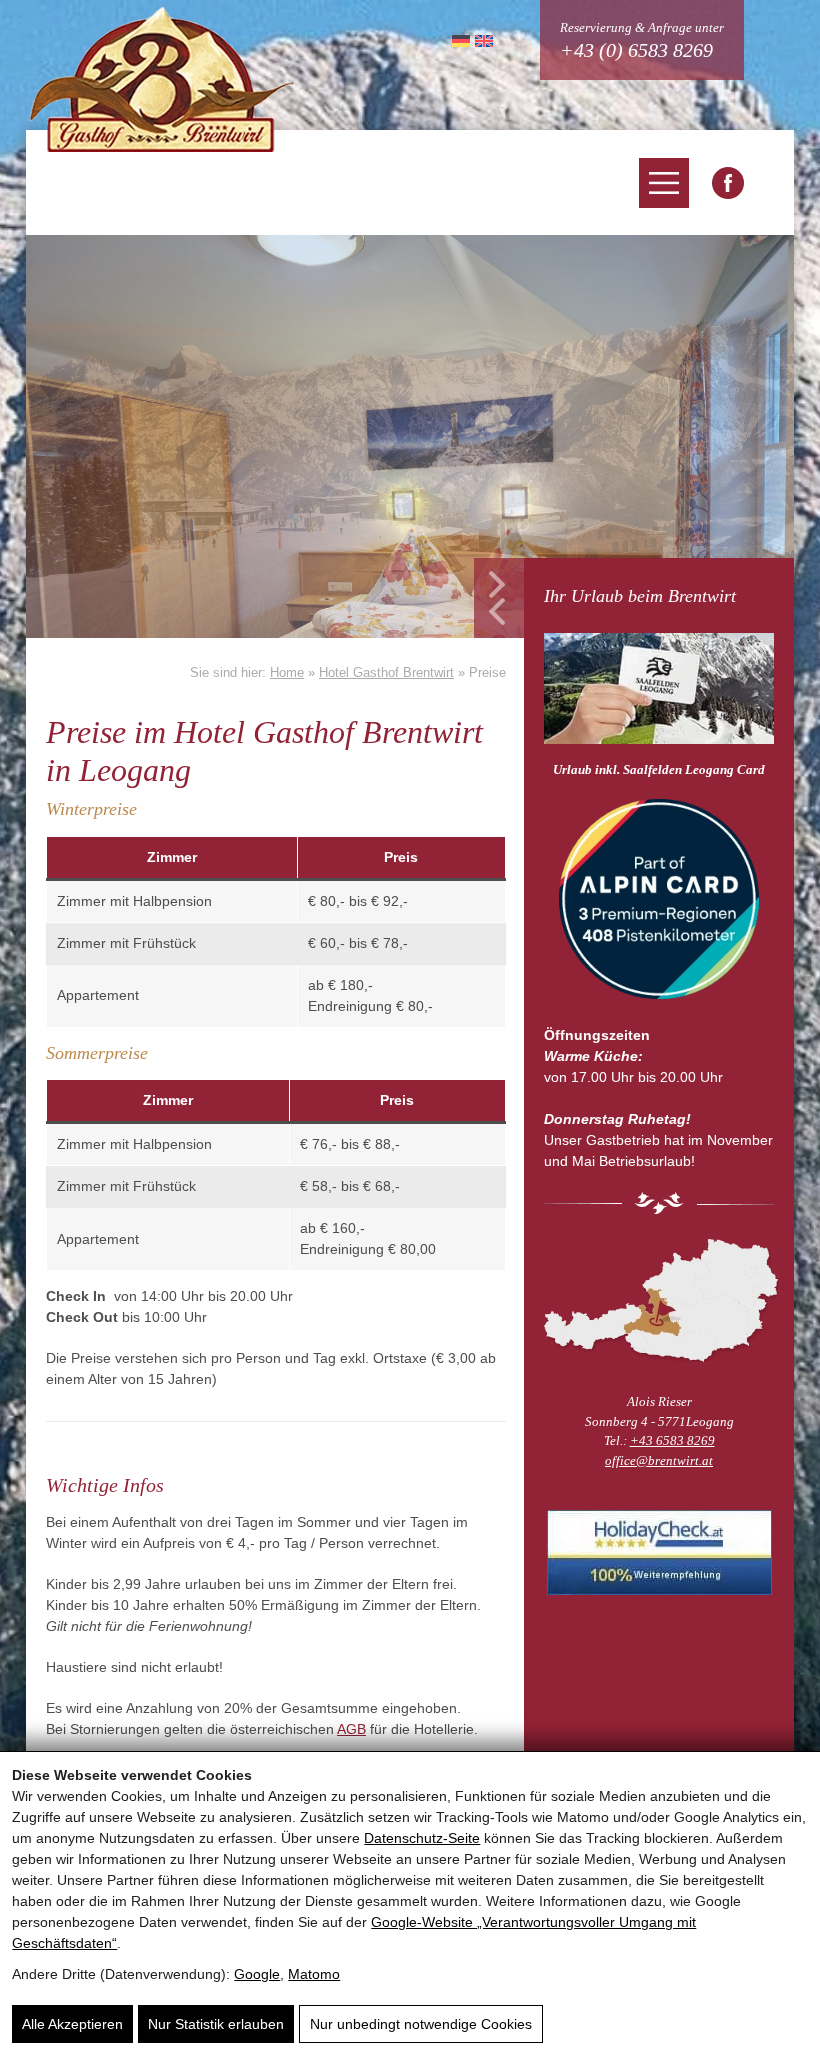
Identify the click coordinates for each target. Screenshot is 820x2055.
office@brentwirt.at (659, 1460)
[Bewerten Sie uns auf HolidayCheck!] (659, 1552)
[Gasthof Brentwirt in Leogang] (728, 183)
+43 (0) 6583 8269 (636, 50)
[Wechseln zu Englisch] (481, 40)
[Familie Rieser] (659, 1300)
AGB (351, 1729)
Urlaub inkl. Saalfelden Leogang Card (659, 769)
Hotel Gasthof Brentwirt (386, 672)
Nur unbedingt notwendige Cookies (421, 2024)
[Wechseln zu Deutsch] (458, 40)
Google (257, 1974)
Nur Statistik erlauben (216, 2024)
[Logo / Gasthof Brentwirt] (162, 78)
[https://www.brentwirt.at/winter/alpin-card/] (659, 902)
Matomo (314, 1974)
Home (287, 672)
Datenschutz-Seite (422, 1838)
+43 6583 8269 (672, 1440)
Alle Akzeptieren (72, 2024)
